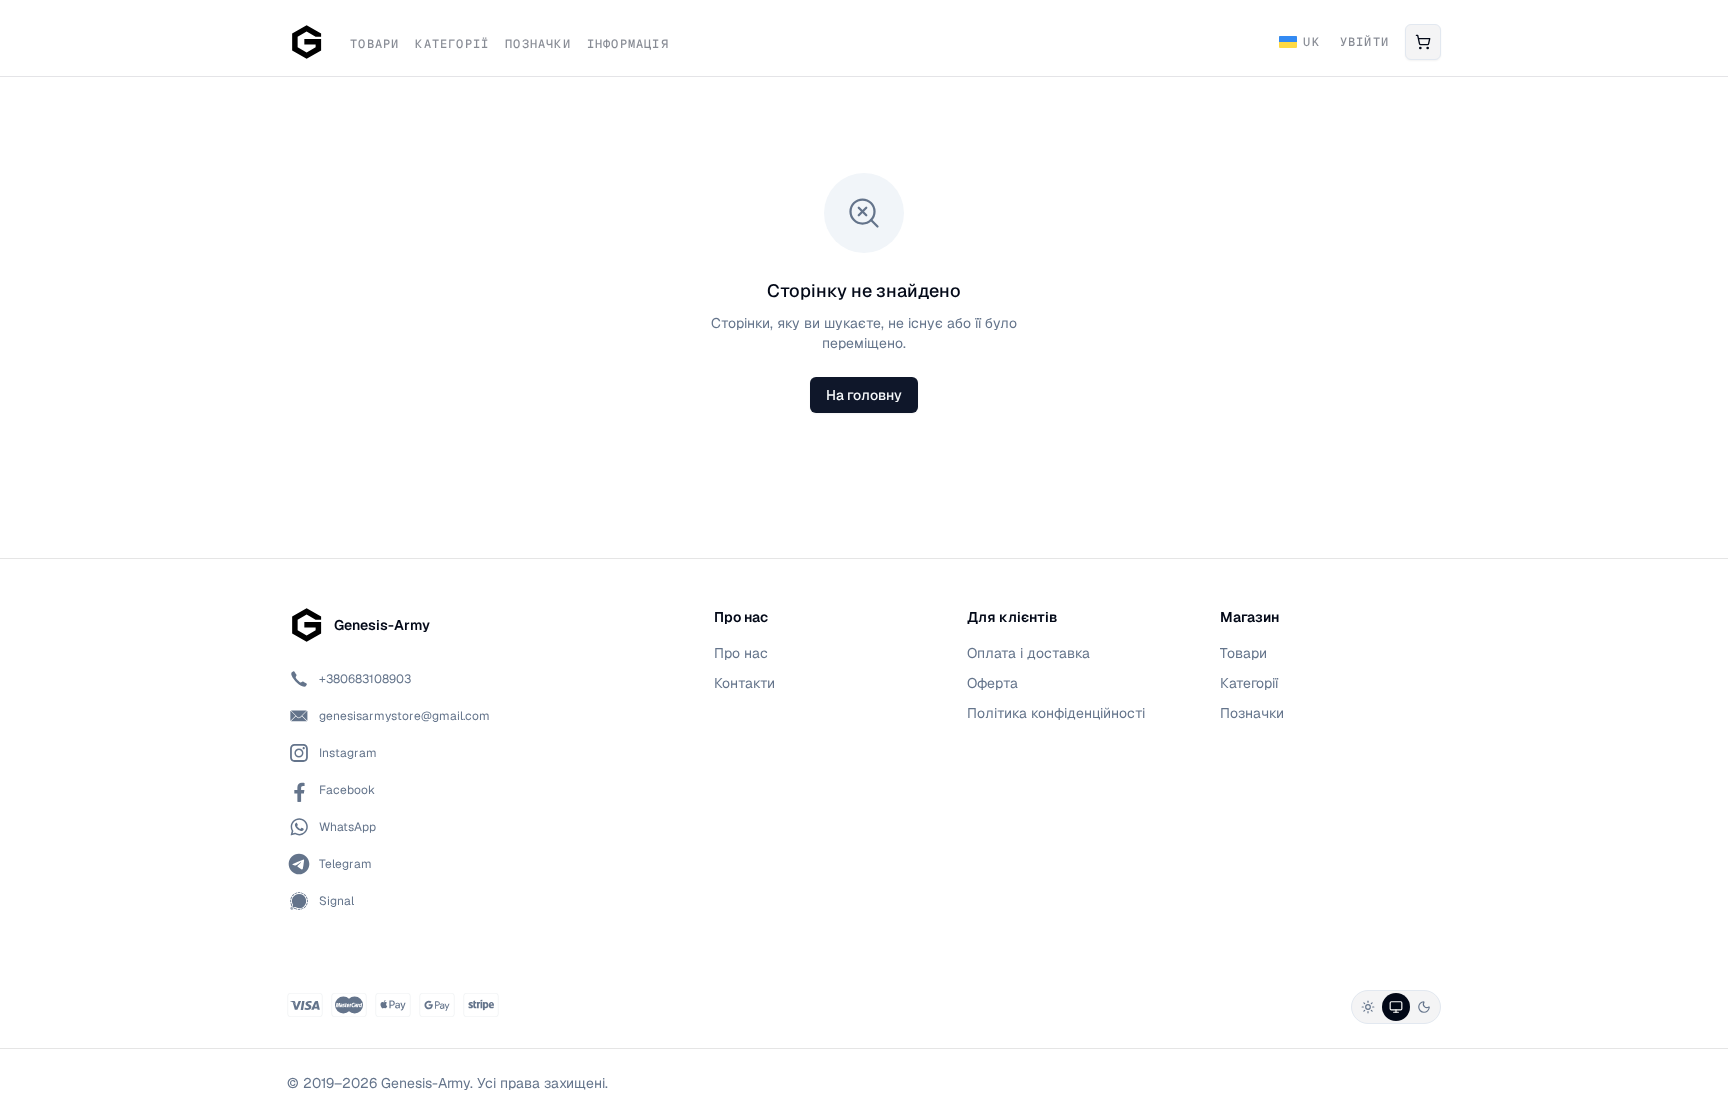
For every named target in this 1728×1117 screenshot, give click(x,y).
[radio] (1368, 1007)
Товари (374, 44)
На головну (864, 395)
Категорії (452, 44)
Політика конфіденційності (1056, 713)
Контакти (744, 683)
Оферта (992, 683)
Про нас (741, 653)
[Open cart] (1423, 42)
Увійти (1364, 42)
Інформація (628, 44)
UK (1311, 42)
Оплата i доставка (1028, 653)
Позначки (538, 44)
